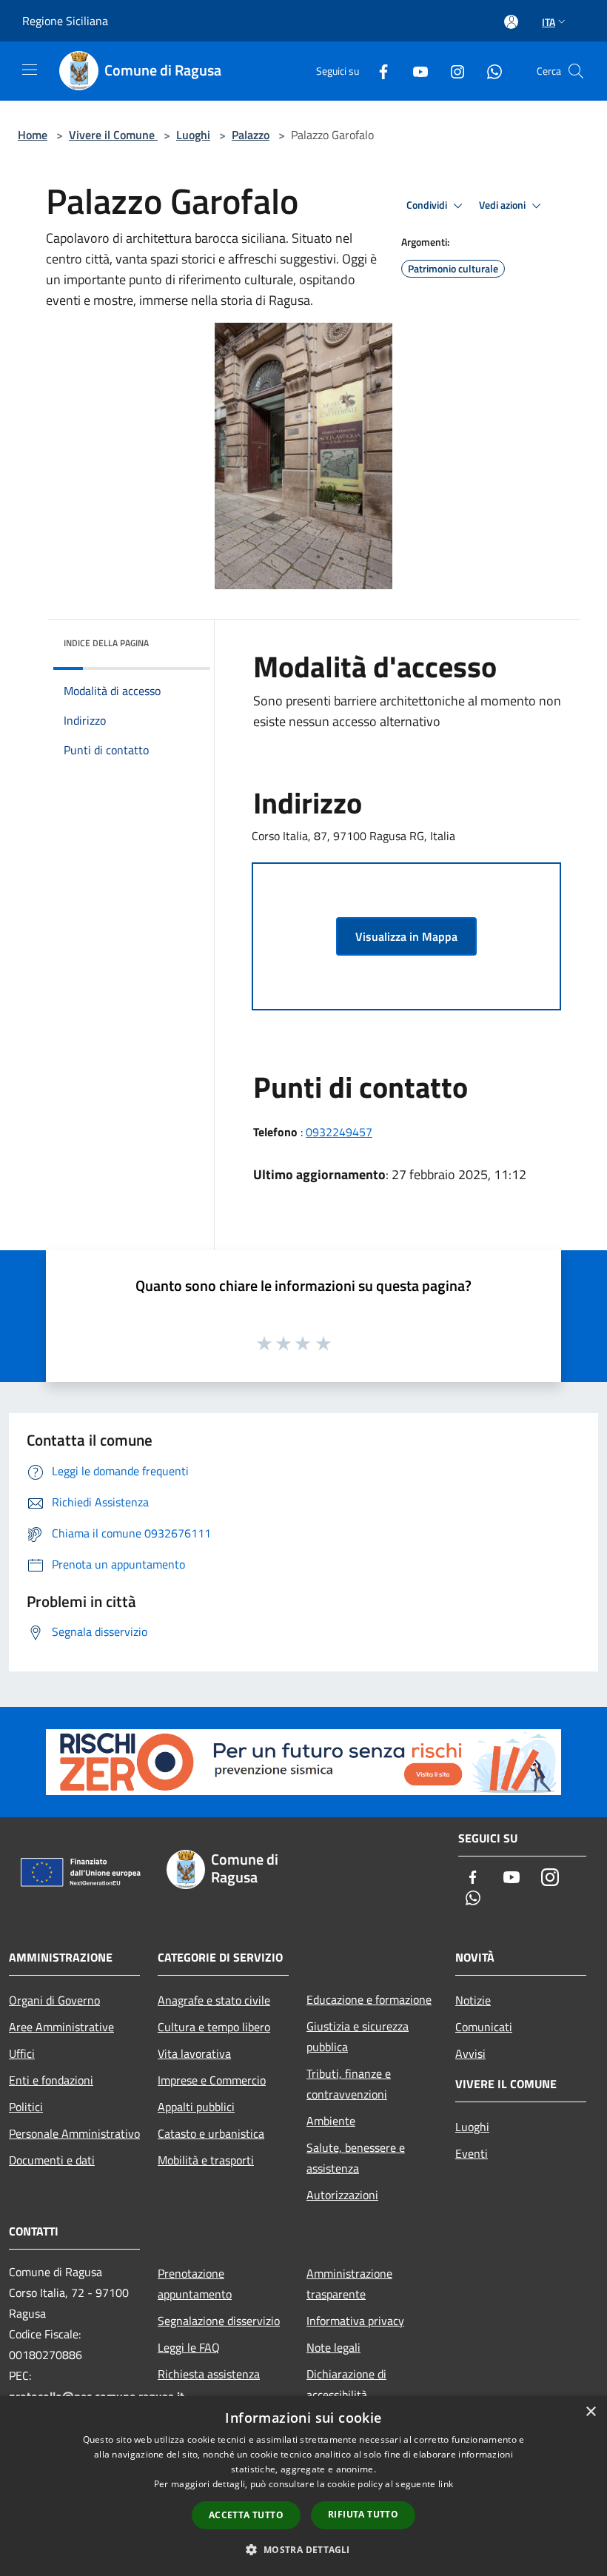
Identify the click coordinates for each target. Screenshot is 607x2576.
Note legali (333, 2347)
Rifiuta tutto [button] (363, 2514)
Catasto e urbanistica (211, 2133)
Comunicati (484, 2027)
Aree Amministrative (61, 2027)
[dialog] (303, 2486)
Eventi (472, 2153)
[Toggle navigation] (30, 70)
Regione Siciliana (65, 21)
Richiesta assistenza (209, 2374)
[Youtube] (415, 71)
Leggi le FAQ (189, 2347)
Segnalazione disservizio (219, 2321)
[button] (303, 2549)
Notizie (473, 2000)
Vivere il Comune (113, 135)
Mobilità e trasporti (206, 2160)
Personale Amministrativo (74, 2133)
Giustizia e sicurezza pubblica (358, 2036)
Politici (26, 2107)
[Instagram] (452, 71)
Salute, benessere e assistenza (356, 2158)
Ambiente (331, 2121)
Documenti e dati (52, 2160)
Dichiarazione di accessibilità (346, 2384)
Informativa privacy (355, 2321)
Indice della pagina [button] (106, 643)
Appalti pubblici (196, 2107)
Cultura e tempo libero (214, 2027)
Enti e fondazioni (51, 2080)
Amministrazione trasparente (349, 2284)
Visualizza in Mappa (406, 936)
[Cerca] (576, 71)
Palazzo (251, 135)
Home (33, 135)
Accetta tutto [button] (246, 2515)
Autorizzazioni (342, 2195)
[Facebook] (378, 71)
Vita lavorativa (194, 2053)
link (446, 2484)
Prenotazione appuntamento (195, 2284)
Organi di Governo (54, 2000)
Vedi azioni (503, 205)
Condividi (428, 205)
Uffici (22, 2053)
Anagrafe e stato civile (214, 2000)
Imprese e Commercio (212, 2080)
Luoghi (193, 135)
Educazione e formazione (369, 1999)
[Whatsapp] (489, 71)
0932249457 (339, 1132)
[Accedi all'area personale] (511, 22)
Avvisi (470, 2053)
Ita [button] (549, 22)
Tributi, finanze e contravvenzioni (349, 2084)
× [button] (590, 2412)
